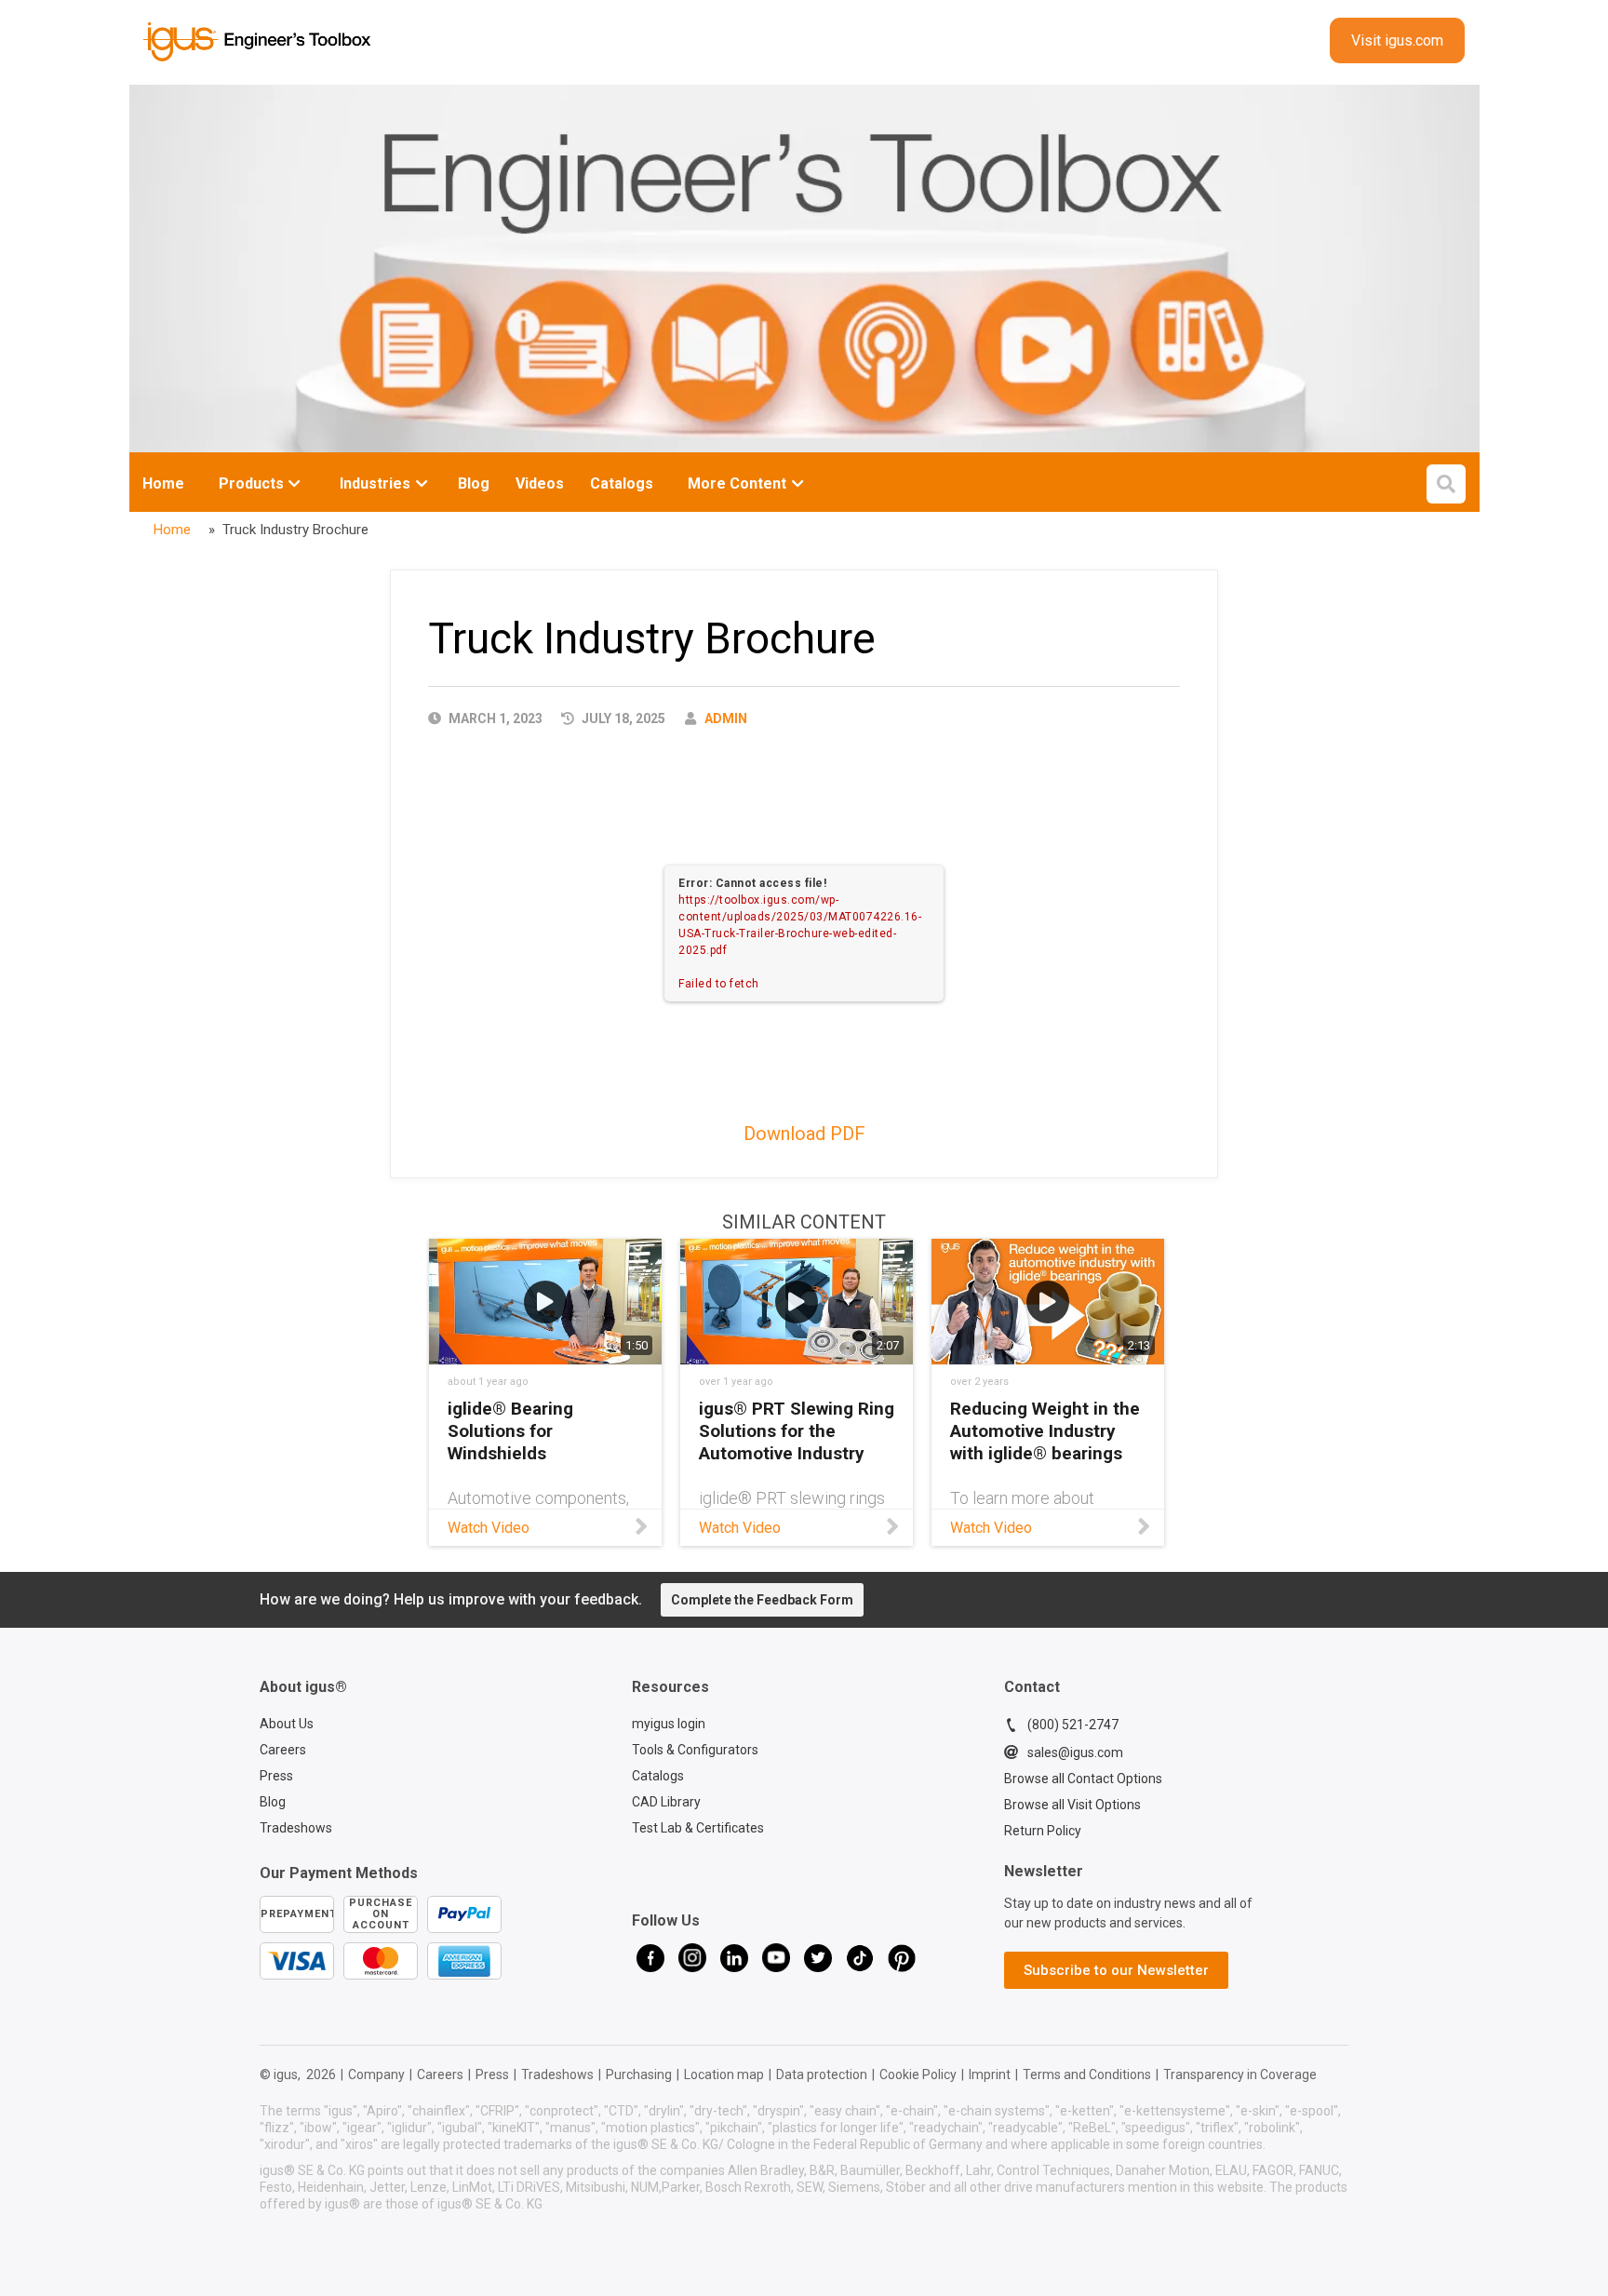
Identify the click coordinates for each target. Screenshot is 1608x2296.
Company (376, 2074)
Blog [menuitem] (474, 483)
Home (163, 483)
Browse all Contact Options (1083, 1779)
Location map (724, 2074)
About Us (287, 1724)
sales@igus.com (1075, 1752)
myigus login (669, 1724)
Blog (273, 1802)
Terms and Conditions (1087, 2074)
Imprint (990, 2074)
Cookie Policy (918, 2074)
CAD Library (666, 1802)
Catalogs (658, 1776)
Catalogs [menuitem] (622, 483)
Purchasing (639, 2074)
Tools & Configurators (695, 1750)
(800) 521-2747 (1073, 1725)
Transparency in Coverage (1240, 2074)
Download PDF (804, 1134)
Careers (283, 1750)
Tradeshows (296, 1828)
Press (276, 1776)
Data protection (822, 2074)
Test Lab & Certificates (698, 1828)
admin (726, 718)
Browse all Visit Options (1072, 1805)
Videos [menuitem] (540, 483)
